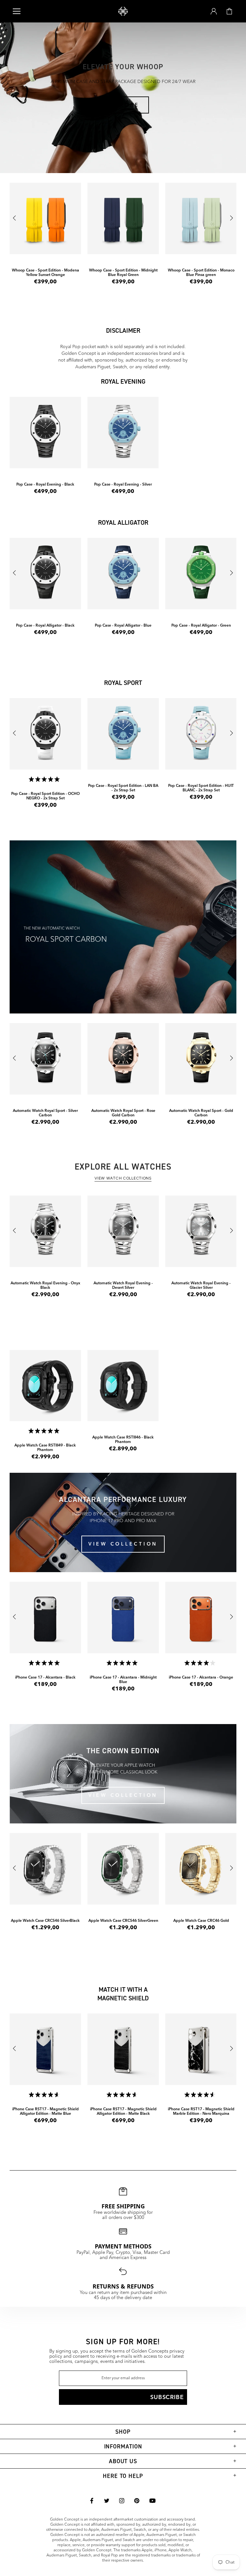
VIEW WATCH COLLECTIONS (123, 1179)
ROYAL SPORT (123, 683)
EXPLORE (123, 105)
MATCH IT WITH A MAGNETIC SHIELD (123, 1994)
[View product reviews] (45, 1432)
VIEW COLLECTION (123, 1544)
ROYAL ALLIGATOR (123, 522)
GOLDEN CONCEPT (123, 11)
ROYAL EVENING (123, 381)
